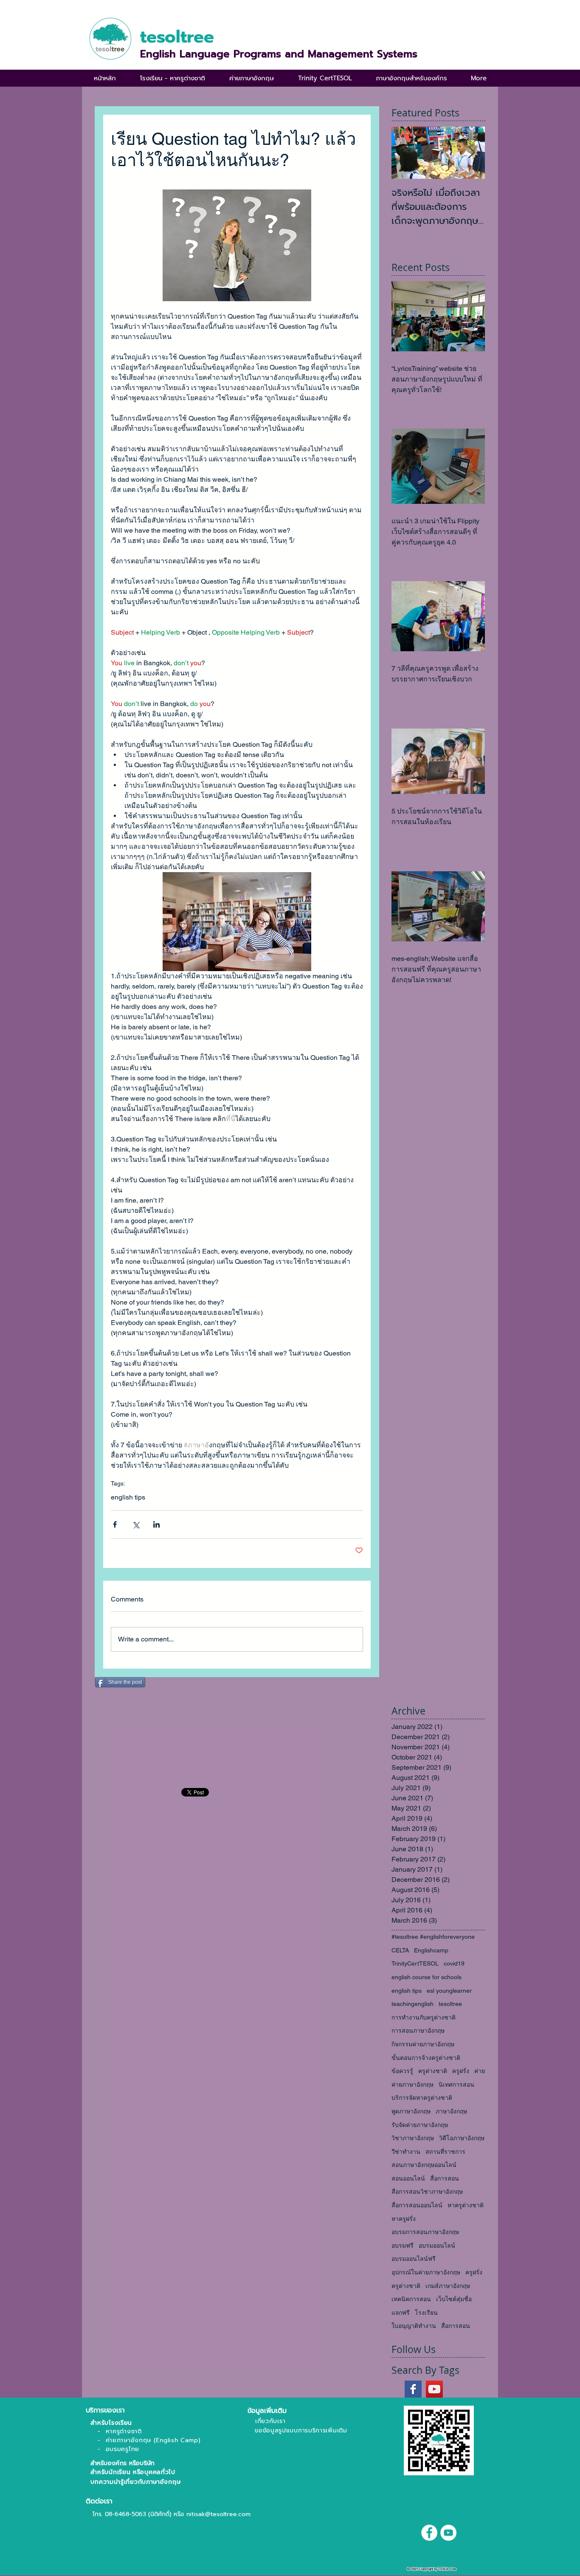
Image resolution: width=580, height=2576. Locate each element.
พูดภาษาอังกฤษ (411, 2111)
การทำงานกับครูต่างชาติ (424, 2017)
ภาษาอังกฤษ (451, 2111)
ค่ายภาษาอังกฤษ (412, 2085)
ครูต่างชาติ (433, 2071)
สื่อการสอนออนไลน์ (417, 2205)
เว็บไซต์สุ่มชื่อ (454, 2299)
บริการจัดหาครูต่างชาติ (422, 2098)
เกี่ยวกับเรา (270, 2421)
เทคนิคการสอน (411, 2299)
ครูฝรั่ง (461, 2071)
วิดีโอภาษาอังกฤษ (462, 2138)
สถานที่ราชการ (445, 2152)
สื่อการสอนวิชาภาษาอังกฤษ (427, 2192)
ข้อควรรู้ (402, 2071)
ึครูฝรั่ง (474, 2272)
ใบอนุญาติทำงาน (414, 2326)
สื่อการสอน (445, 2178)
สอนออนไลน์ (408, 2178)
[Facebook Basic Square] (413, 2389)
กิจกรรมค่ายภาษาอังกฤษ (423, 2044)
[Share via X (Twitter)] (136, 1524)
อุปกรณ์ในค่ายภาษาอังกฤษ (426, 2272)
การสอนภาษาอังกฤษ (418, 2031)
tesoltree (450, 2004)
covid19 (454, 1963)
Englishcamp (431, 1950)
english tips (128, 1497)
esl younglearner (449, 1991)
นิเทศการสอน (456, 2085)
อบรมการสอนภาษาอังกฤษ (425, 2232)
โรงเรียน (426, 2313)
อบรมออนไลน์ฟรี (414, 2259)
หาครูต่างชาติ (466, 2205)
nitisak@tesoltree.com (218, 2514)
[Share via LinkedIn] (156, 1524)
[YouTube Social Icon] (434, 2389)
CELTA (400, 1950)
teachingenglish (412, 2004)
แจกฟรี (401, 2313)
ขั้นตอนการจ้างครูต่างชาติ (426, 2058)
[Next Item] (471, 153)
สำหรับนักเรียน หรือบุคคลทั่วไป (131, 2472)
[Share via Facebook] (115, 1524)
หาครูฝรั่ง (404, 2219)
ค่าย (480, 2071)
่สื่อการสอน (456, 2326)
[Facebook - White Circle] (429, 2533)
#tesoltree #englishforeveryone (433, 1937)
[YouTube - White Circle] (448, 2533)
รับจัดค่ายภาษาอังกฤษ (420, 2125)
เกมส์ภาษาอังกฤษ (448, 2286)
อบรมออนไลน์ (437, 2246)
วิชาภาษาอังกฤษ (413, 2138)
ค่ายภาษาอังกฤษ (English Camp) (153, 2440)
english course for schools (427, 1977)
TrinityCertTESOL (415, 1963)
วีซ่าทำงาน (406, 2152)
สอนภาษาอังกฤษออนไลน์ (424, 2165)
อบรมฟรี (403, 2246)
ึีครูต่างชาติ (406, 2286)
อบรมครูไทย (122, 2449)
